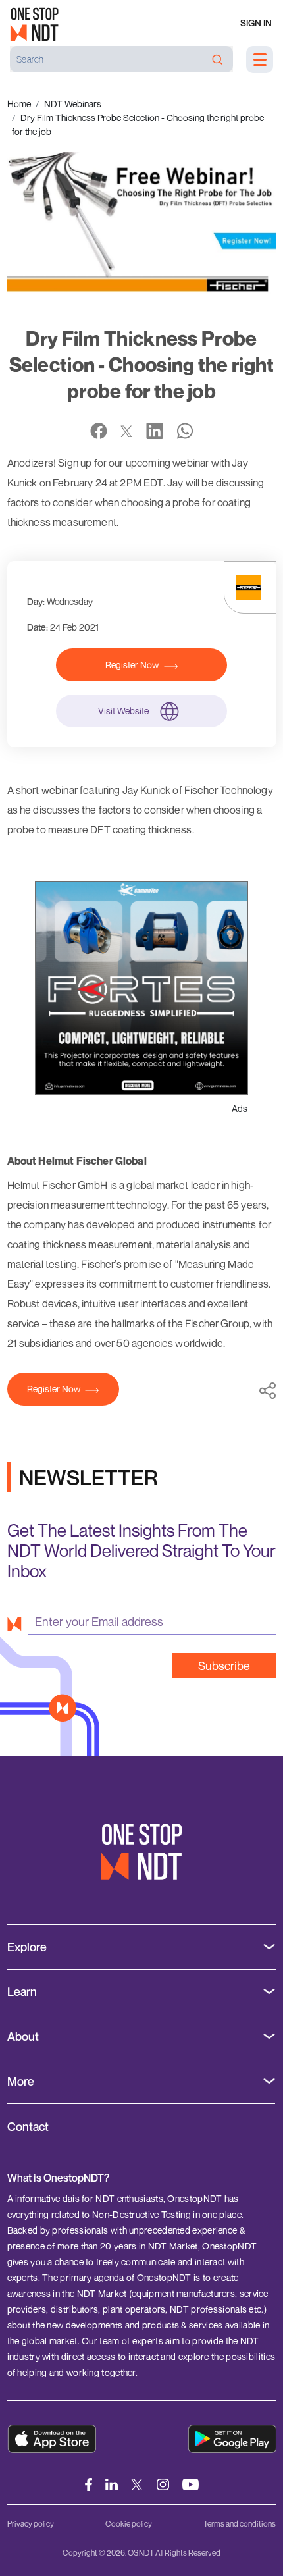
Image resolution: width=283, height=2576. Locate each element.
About (23, 2037)
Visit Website (123, 711)
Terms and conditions (240, 2524)
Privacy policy (31, 2524)
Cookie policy (129, 2524)
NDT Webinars (73, 104)
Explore (27, 1947)
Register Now (132, 665)
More (21, 2081)
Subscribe (224, 1666)
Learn (22, 1992)
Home (19, 104)
